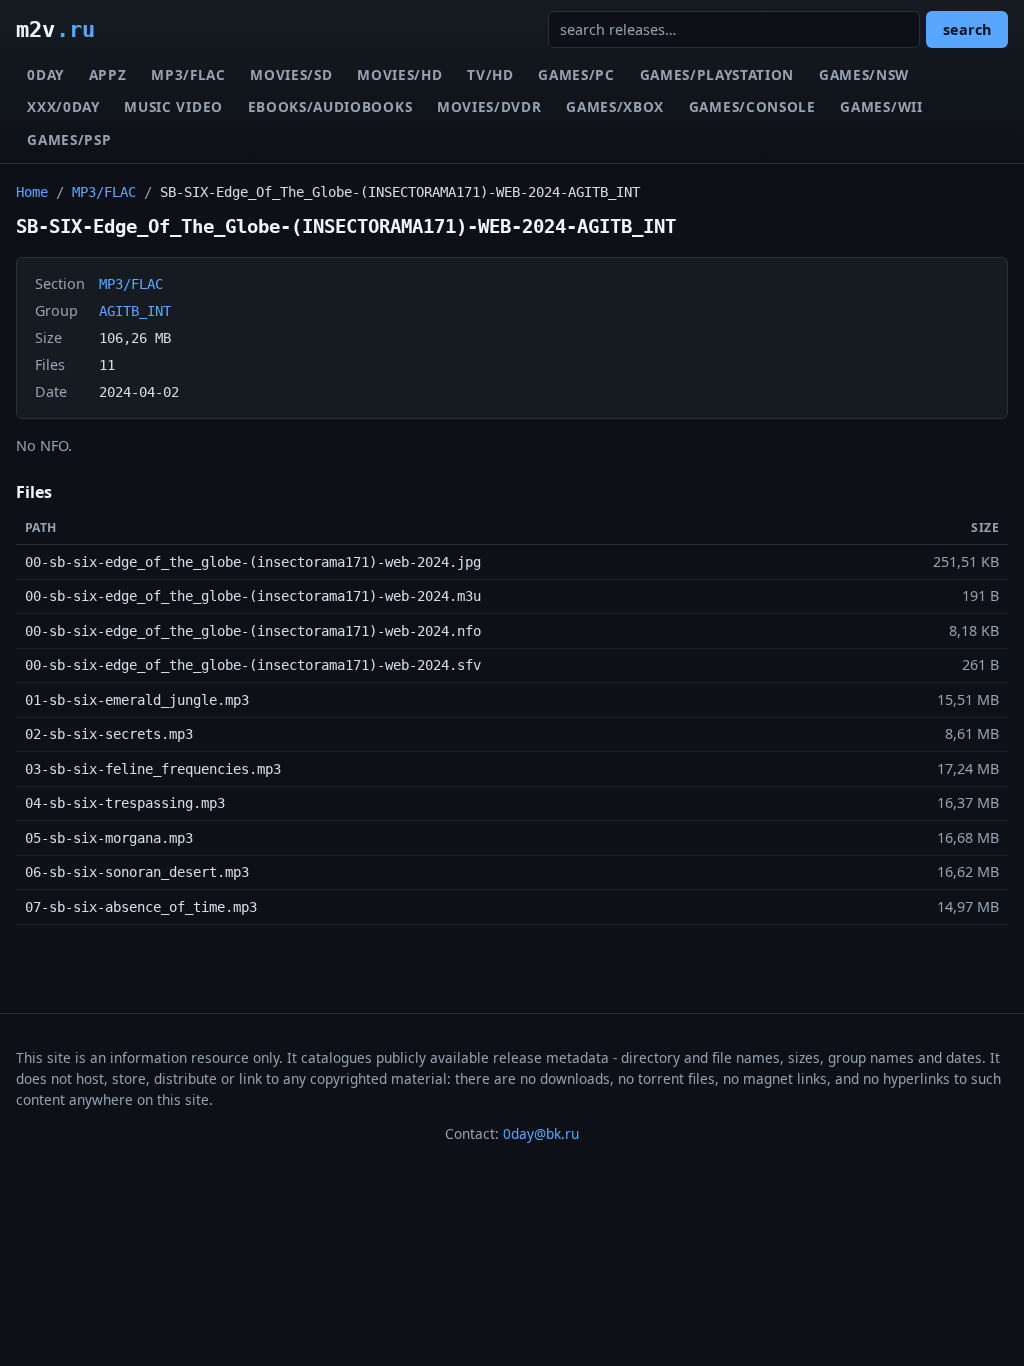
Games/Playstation (717, 74)
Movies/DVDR (489, 106)
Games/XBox (615, 106)
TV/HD (490, 74)
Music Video (173, 106)
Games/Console (752, 106)
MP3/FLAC (188, 74)
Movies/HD (399, 74)
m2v (55, 29)
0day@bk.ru (541, 1133)
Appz (108, 74)
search (967, 29)
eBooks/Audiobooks (330, 106)
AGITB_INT (135, 311)
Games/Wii (881, 106)
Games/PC (576, 74)
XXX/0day (63, 106)
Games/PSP (69, 139)
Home (32, 192)
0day (45, 74)
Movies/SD (291, 74)
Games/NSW (864, 74)
